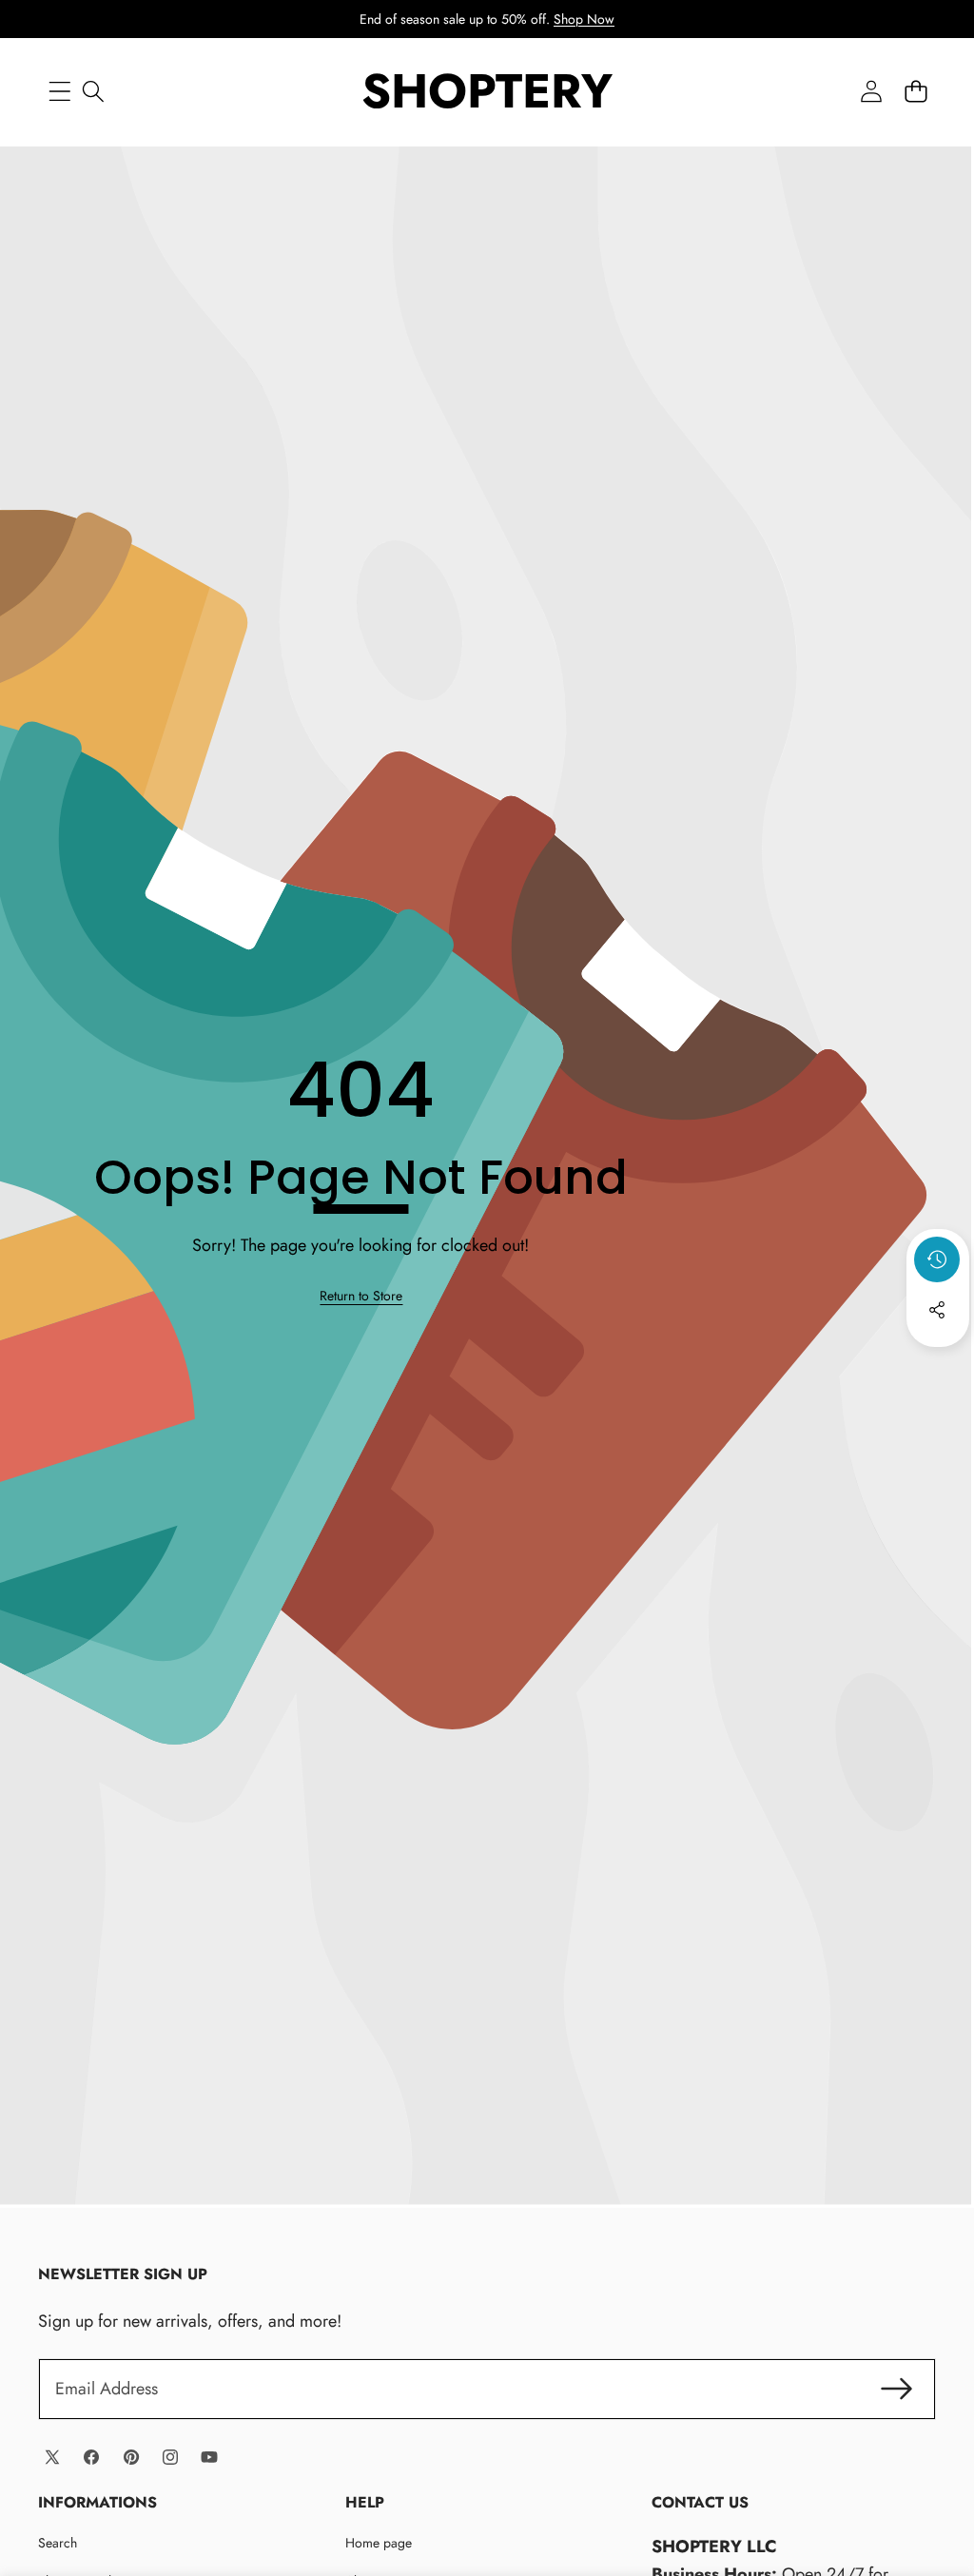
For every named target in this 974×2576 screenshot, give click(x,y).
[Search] (93, 91)
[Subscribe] (896, 2389)
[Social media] (937, 1310)
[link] (361, 1296)
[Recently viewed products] (937, 1259)
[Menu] (59, 91)
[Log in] (871, 91)
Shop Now (584, 19)
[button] (916, 91)
